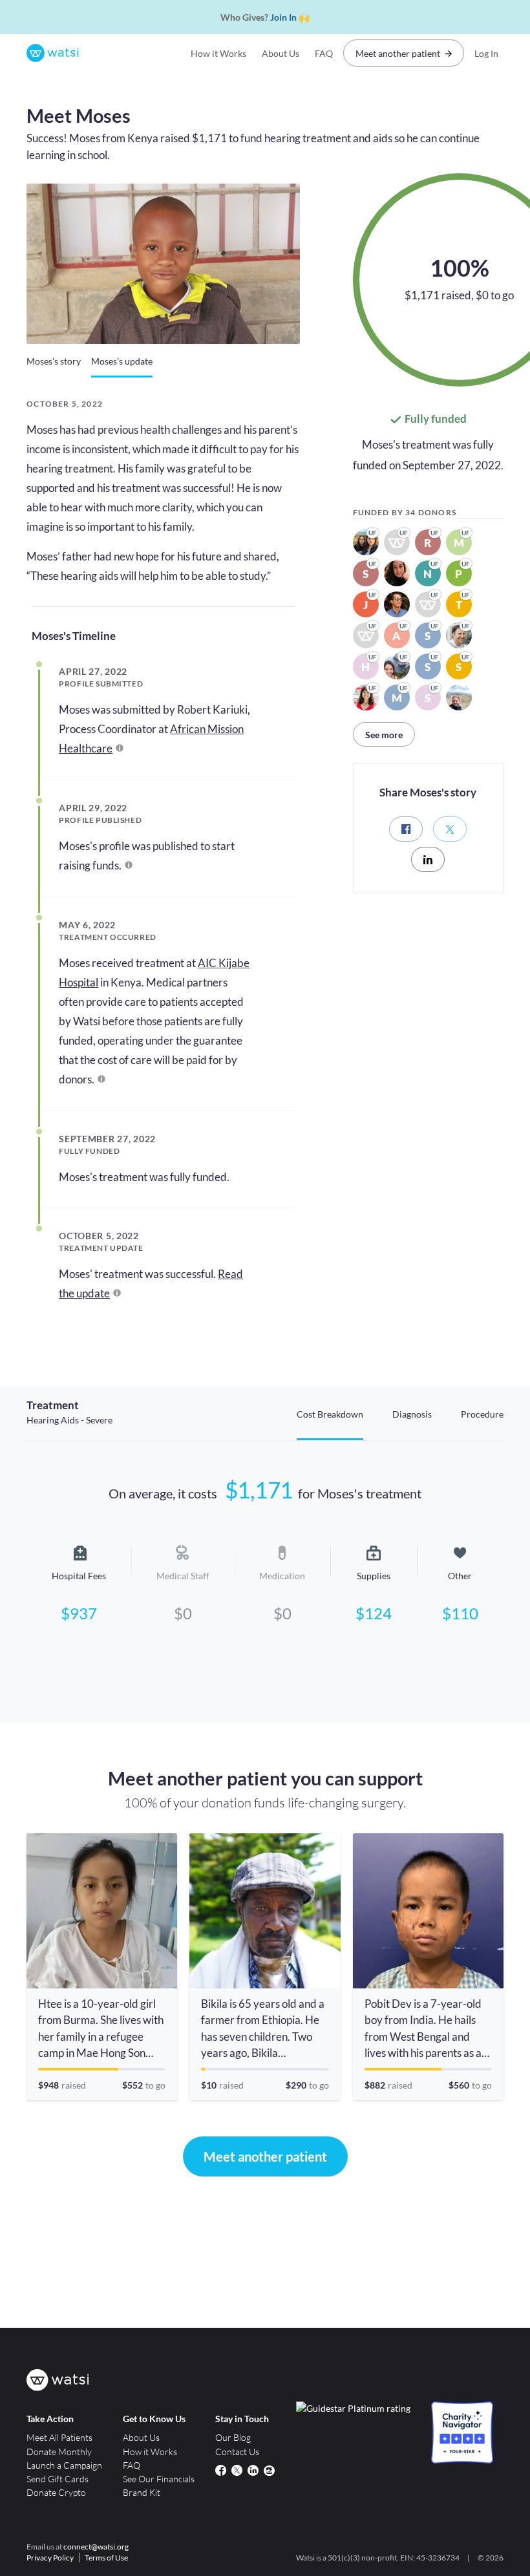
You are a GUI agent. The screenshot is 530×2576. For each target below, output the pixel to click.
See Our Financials (159, 2479)
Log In (486, 53)
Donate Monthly (59, 2452)
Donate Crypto (56, 2492)
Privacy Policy (50, 2558)
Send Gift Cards (58, 2479)
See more (384, 735)
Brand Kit (142, 2492)
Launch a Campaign (64, 2465)
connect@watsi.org (96, 2547)
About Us (281, 53)
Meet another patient (398, 53)
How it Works (218, 53)
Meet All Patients (59, 2437)
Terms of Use (106, 2558)
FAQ (324, 53)
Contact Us (237, 2452)
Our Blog (233, 2437)
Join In (283, 17)
